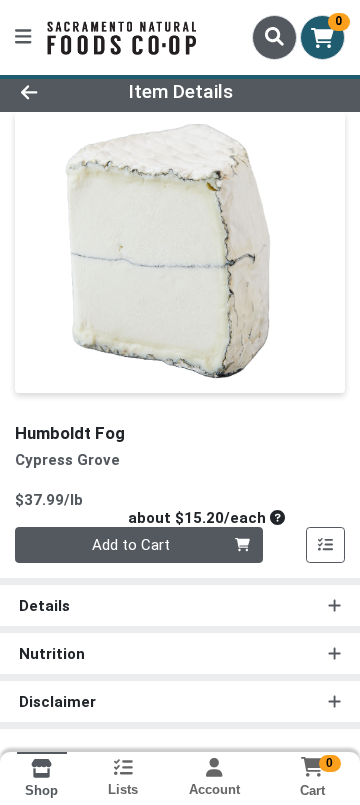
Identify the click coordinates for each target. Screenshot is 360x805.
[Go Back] (56, 92)
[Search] (274, 37)
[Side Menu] (23, 37)
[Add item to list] (326, 545)
